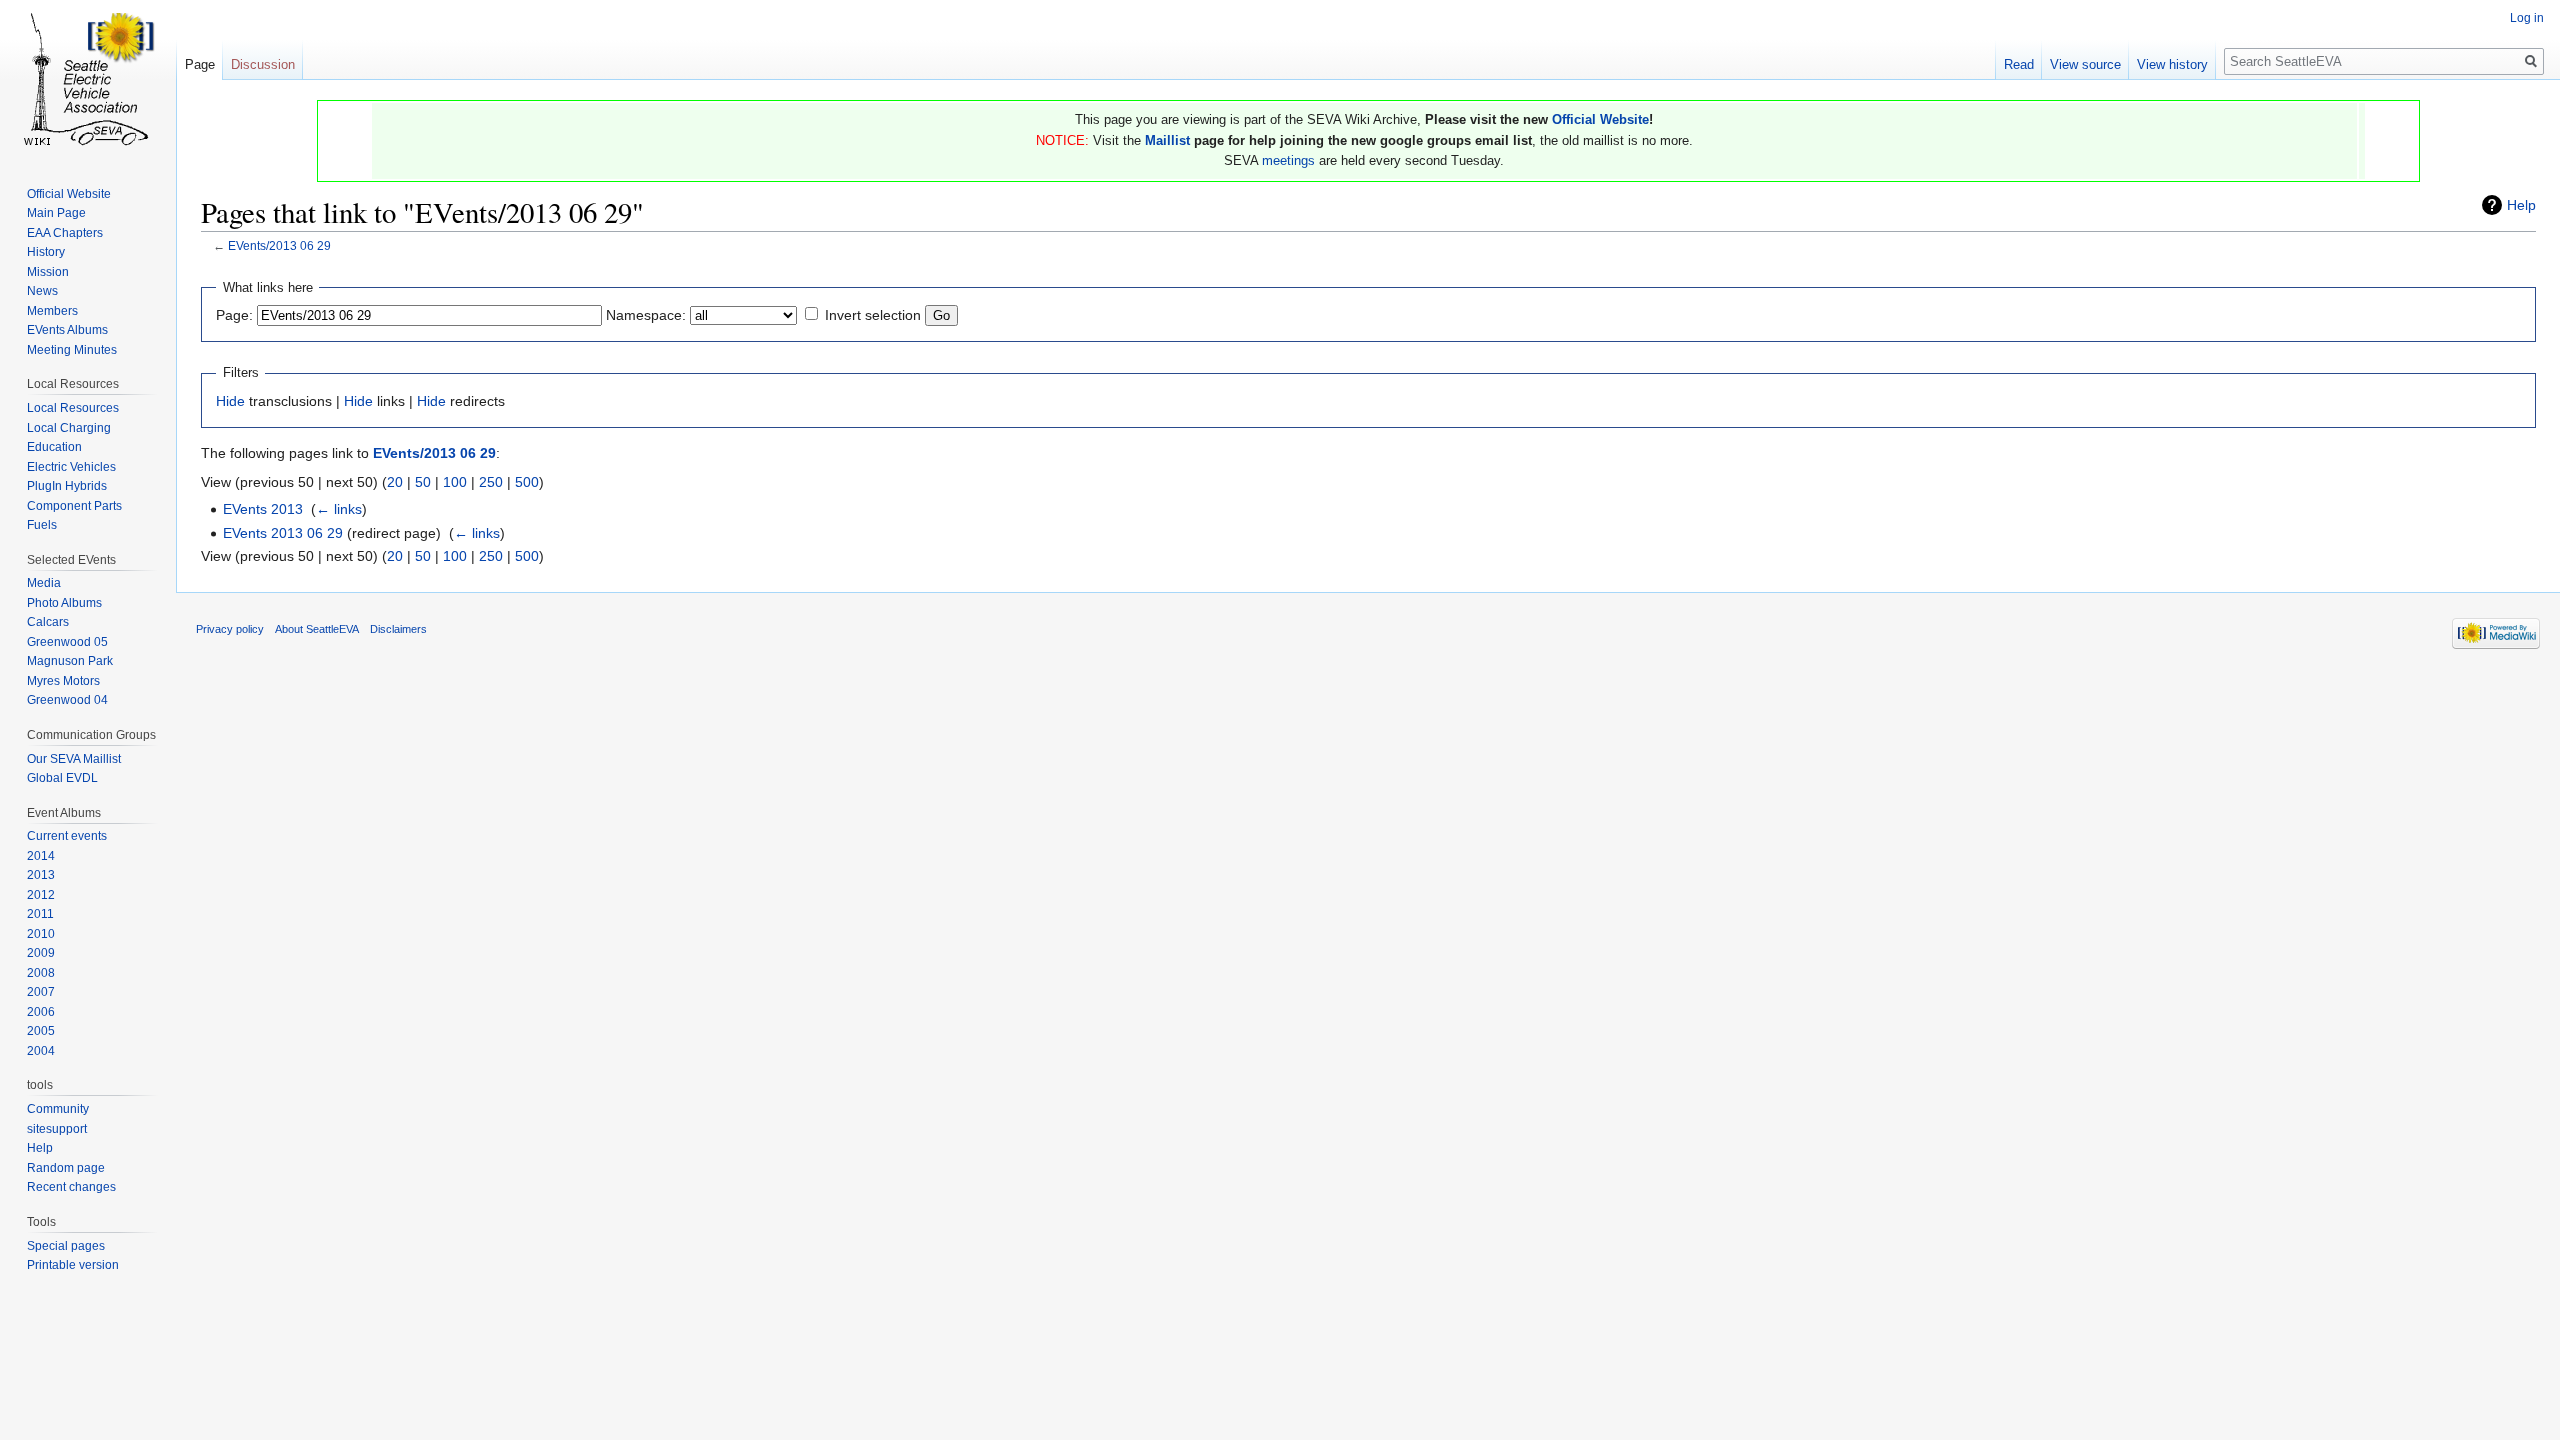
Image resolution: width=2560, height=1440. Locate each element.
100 (455, 482)
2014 (41, 856)
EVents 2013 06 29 (283, 533)
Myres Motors (63, 681)
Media (44, 583)
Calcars (48, 622)
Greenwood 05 (67, 642)
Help (2521, 205)
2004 (41, 1051)
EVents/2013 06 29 (279, 245)
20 (395, 482)
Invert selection (873, 315)
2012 (41, 895)
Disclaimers (398, 629)
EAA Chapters (65, 233)
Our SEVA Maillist (74, 759)
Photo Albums (64, 603)
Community (58, 1109)
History (46, 252)
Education (54, 447)
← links (339, 509)
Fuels (42, 525)
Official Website (1600, 119)
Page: (234, 315)
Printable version (73, 1265)
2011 (40, 914)
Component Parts (74, 506)
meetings (1288, 160)
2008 (41, 973)
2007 (41, 992)
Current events (67, 836)
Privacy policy (230, 629)
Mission (48, 272)
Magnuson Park (70, 661)
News (42, 291)
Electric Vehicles (71, 467)
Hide (230, 401)
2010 (41, 934)
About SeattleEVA (317, 629)
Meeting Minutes (72, 350)
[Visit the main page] (88, 80)
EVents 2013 (263, 509)
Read (2019, 64)
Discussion (263, 64)
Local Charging (69, 428)
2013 (41, 875)
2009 (41, 953)
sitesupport (57, 1129)
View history (2172, 64)
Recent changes (71, 1187)
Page (200, 64)
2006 (41, 1012)
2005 (41, 1031)
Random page (66, 1168)
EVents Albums (67, 330)
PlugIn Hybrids (67, 486)
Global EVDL (62, 778)
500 (527, 482)
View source (2085, 64)
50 (423, 482)
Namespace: (646, 315)
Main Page (56, 213)
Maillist (1167, 140)
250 (491, 482)
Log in (2527, 18)
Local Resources (73, 408)
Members (52, 311)
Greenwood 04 (67, 700)
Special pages (66, 1246)
